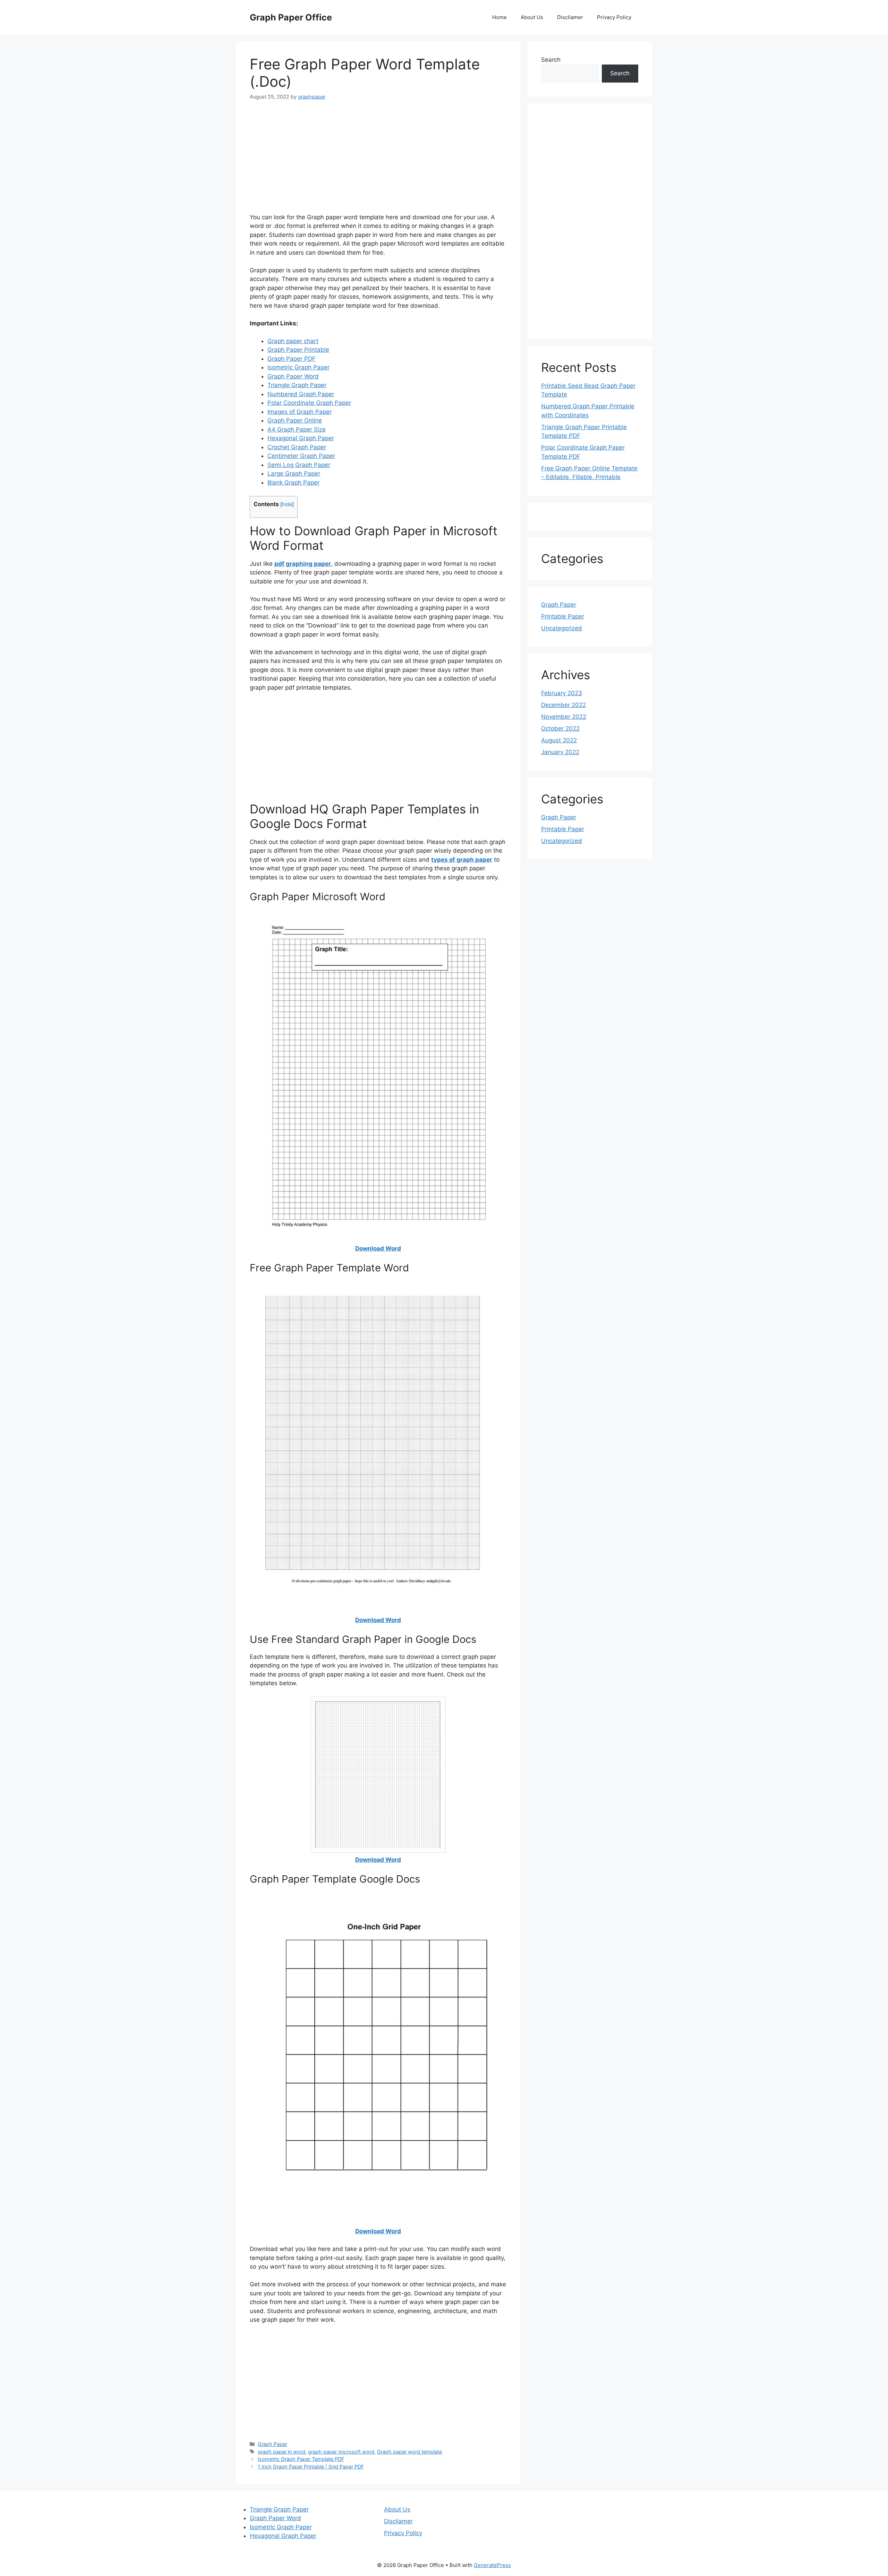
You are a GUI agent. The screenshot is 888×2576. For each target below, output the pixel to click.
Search (551, 60)
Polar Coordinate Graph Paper (309, 403)
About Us (532, 17)
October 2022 (560, 728)
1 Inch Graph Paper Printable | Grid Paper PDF (311, 2467)
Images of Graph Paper (300, 412)
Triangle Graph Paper (297, 385)
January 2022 (560, 752)
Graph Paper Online (295, 420)
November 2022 (564, 717)
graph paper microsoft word (341, 2452)
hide (287, 504)
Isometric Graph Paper (298, 367)
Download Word (378, 1248)
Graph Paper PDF (292, 359)
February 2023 (562, 693)
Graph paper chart (293, 341)
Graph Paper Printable (298, 350)
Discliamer (570, 17)
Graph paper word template (409, 2452)
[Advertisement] (378, 161)
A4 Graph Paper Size (297, 429)
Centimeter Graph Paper (301, 456)
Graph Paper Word (293, 376)
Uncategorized (562, 628)
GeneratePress (492, 2565)
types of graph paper (462, 860)
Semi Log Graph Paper (299, 465)
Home (499, 17)
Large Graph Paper (294, 474)
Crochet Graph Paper (297, 447)
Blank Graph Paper (293, 483)
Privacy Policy (614, 17)
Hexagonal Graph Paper (301, 438)
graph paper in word (281, 2452)
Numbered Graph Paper (301, 394)
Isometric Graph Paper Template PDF (301, 2459)
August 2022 (559, 740)
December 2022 (563, 705)
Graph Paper (272, 2444)
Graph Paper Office (291, 17)
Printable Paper (563, 616)
